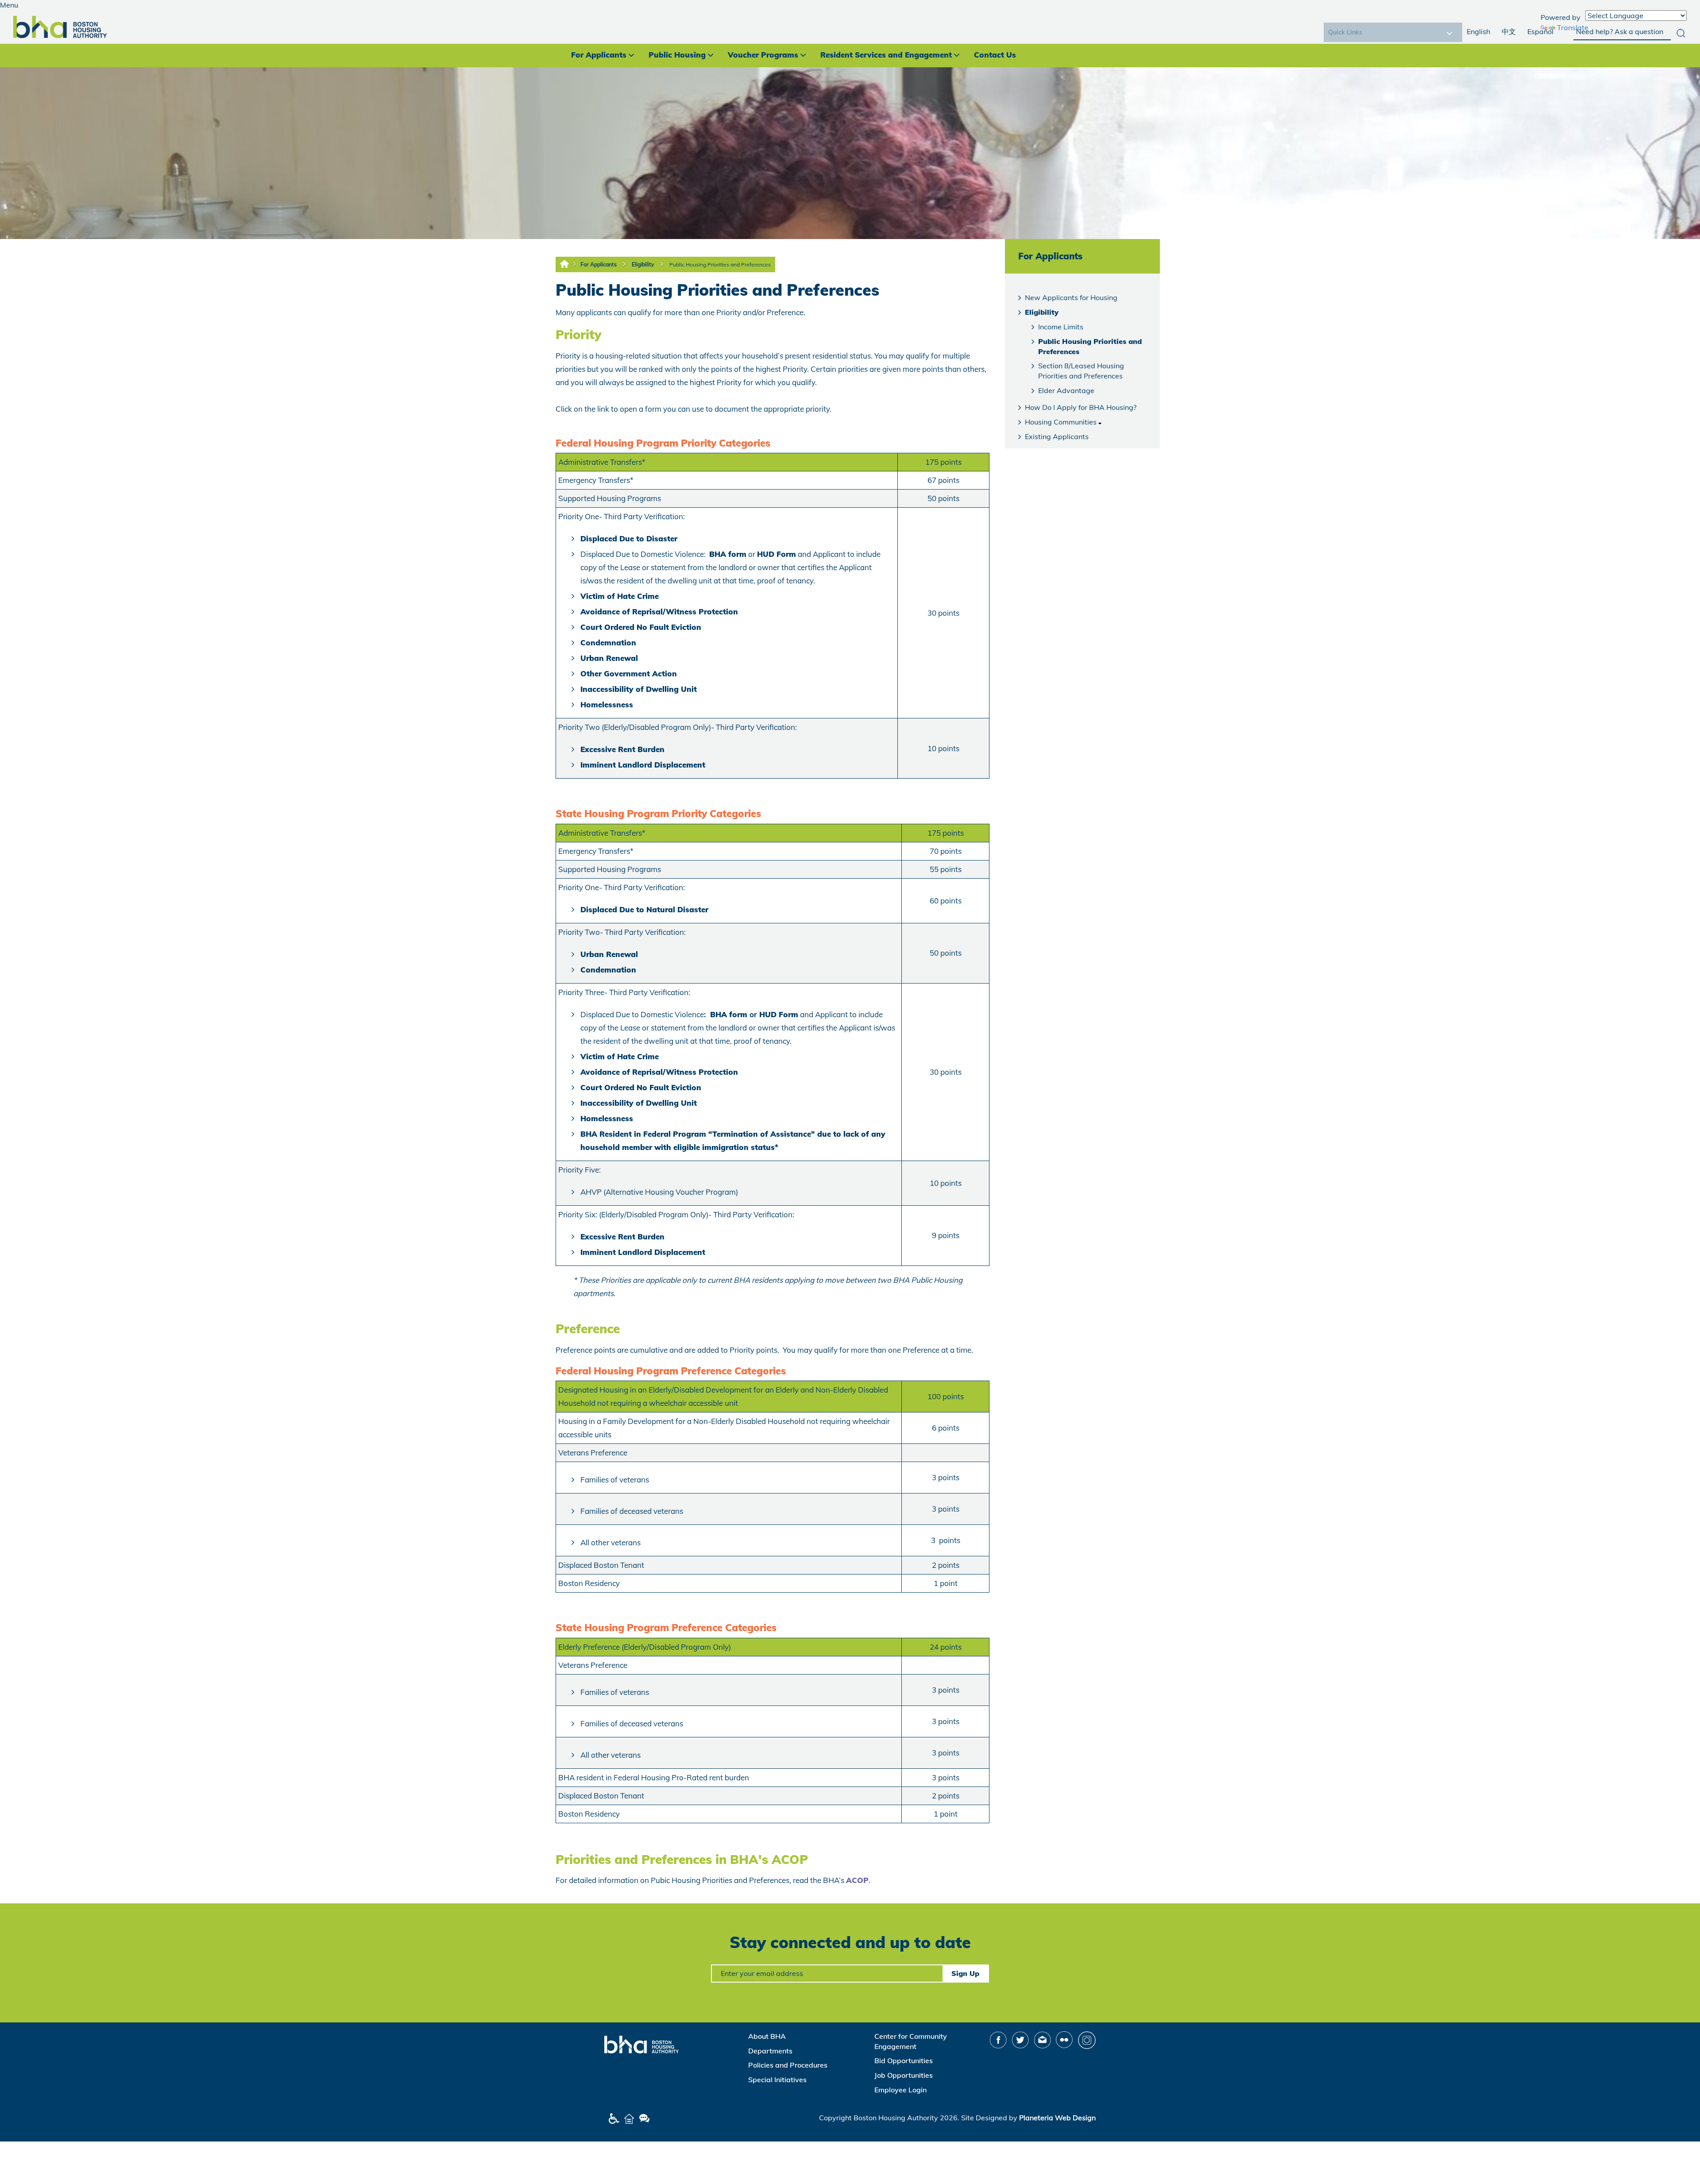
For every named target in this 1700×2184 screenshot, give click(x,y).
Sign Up (965, 1973)
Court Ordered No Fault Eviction (641, 627)
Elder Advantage (1066, 390)
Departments (770, 2051)
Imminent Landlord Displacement (643, 765)
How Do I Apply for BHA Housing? (1081, 407)
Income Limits (1061, 327)
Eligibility (643, 264)
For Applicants (599, 55)
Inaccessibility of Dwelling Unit (639, 689)
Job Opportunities (904, 2075)
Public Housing (677, 55)
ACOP (857, 1880)
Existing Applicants (1057, 436)
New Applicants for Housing (1071, 297)
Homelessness (607, 704)
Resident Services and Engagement (886, 55)
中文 (1509, 31)
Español (1540, 31)
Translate (1573, 27)
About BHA (767, 2036)
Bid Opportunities (904, 2061)
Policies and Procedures (788, 2065)
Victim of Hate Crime (620, 596)
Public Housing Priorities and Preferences (720, 264)
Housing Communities (1061, 422)
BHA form (728, 554)
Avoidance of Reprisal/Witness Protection (659, 612)
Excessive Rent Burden (622, 749)
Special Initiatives (777, 2080)
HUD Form (777, 554)
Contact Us (995, 55)
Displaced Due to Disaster (629, 538)
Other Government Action (629, 673)
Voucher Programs (763, 55)
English (1478, 31)
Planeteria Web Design (1057, 2118)
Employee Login (900, 2090)
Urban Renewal (609, 658)
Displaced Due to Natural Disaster (644, 909)
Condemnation (608, 642)
